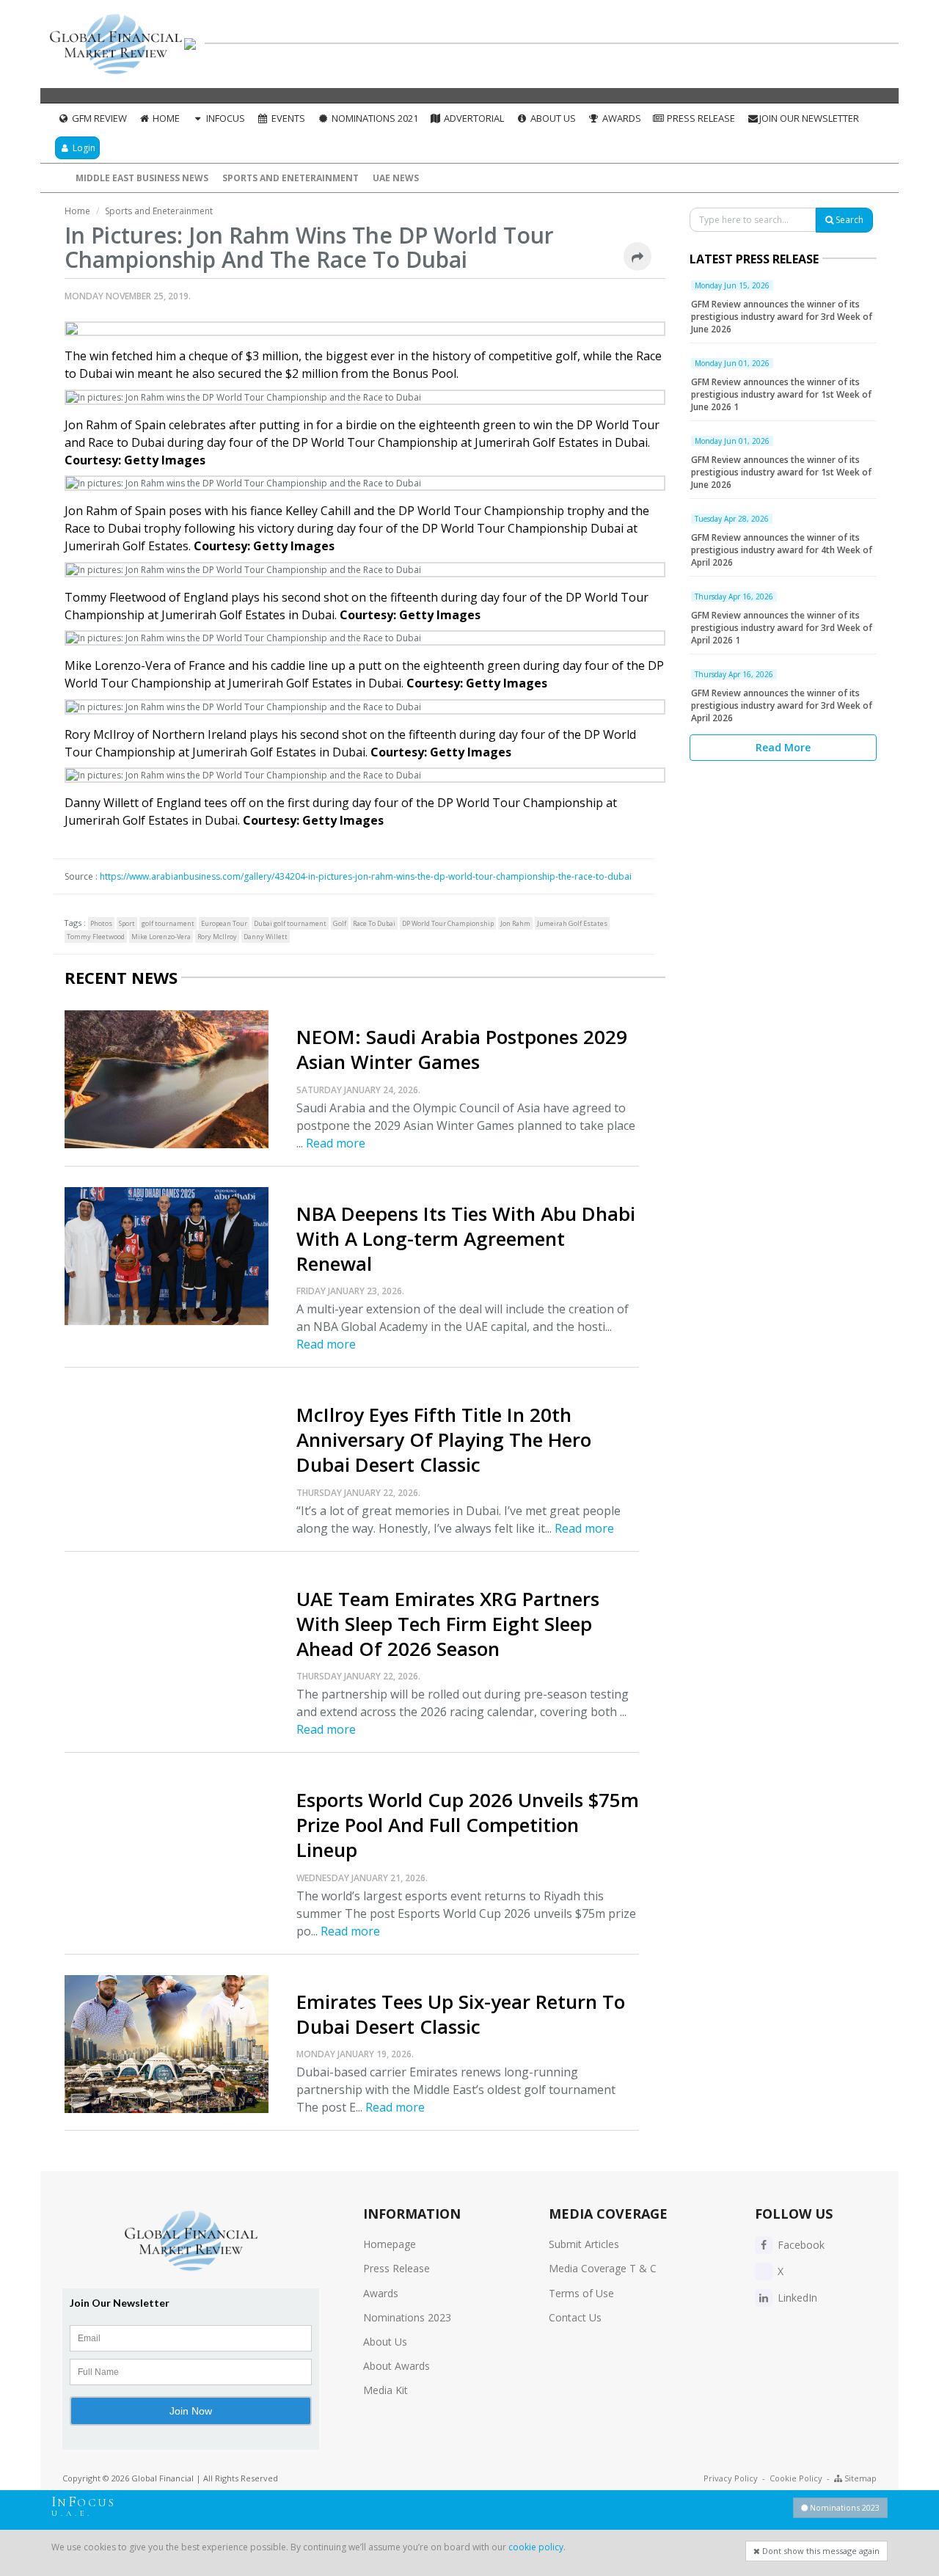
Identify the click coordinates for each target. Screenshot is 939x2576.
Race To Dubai (374, 923)
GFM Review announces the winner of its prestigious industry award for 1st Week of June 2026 (781, 472)
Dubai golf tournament (290, 923)
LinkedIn (796, 2298)
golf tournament (168, 923)
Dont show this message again (820, 2551)
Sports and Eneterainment (291, 178)
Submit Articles (584, 2244)
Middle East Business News (142, 178)
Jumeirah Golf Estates (572, 923)
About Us (552, 118)
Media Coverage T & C (603, 2268)
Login (83, 148)
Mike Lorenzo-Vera (161, 937)
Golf (340, 923)
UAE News (396, 178)
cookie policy (536, 2547)
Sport (127, 923)
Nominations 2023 (407, 2317)
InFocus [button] (224, 118)
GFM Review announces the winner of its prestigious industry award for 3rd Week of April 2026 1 (782, 628)
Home (165, 118)
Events (287, 118)
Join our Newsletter (809, 118)
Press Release (700, 118)
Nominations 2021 (374, 118)
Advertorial (473, 118)
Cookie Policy (796, 2478)
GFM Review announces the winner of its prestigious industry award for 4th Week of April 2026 (782, 550)
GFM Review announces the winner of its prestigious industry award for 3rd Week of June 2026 (782, 317)
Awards (621, 118)
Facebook (800, 2245)
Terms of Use (581, 2293)
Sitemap (859, 2478)
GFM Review (98, 118)
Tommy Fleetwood (96, 937)
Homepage (390, 2244)
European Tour (224, 923)
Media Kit (386, 2390)
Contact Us (575, 2317)
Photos (101, 923)
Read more (336, 1143)
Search (848, 220)
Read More (783, 747)
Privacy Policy (731, 2478)
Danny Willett (266, 937)
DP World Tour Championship (448, 923)
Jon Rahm (515, 923)
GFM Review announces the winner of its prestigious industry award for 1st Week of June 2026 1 (781, 394)
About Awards (397, 2366)
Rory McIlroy (217, 937)
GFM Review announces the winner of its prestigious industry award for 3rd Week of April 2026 (782, 705)
